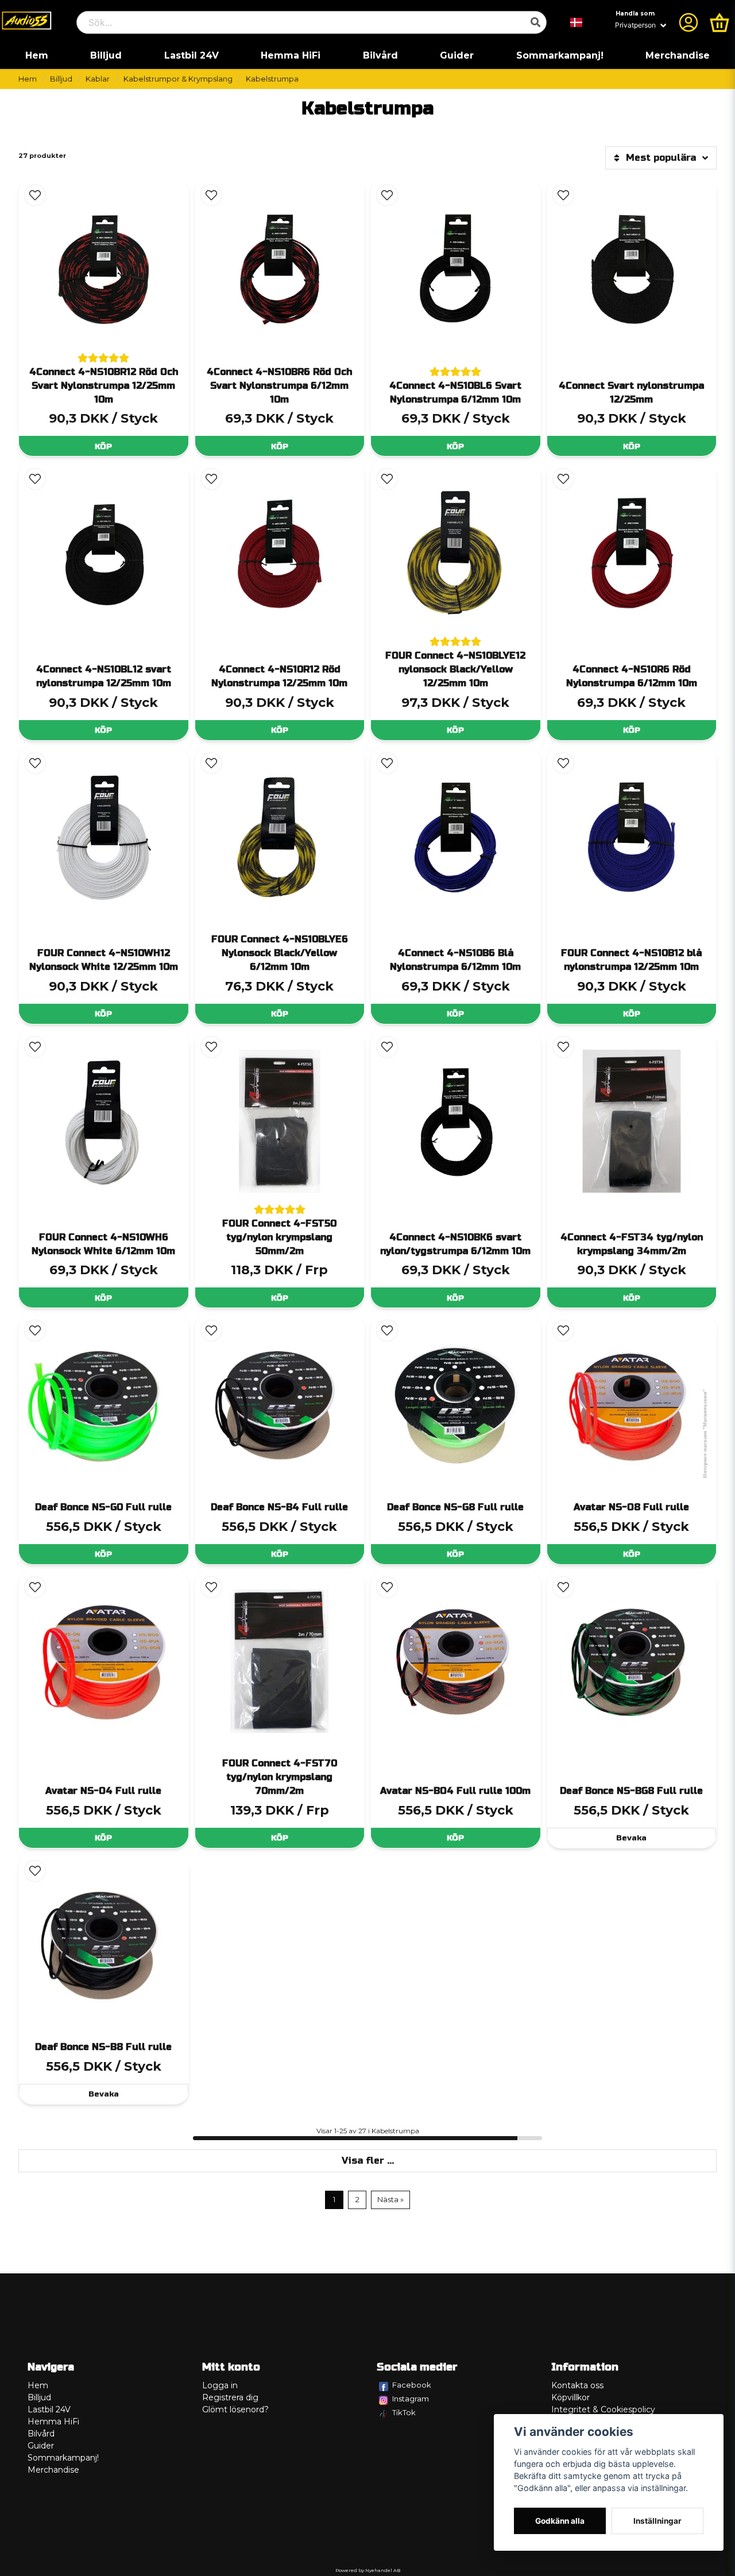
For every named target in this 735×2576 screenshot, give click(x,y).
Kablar (98, 79)
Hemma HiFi (291, 55)
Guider (457, 55)
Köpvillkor (570, 2397)
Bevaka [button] (631, 1838)
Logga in (220, 2385)
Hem (37, 55)
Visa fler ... (368, 2161)
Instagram (411, 2399)
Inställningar (657, 2521)
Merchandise (678, 55)
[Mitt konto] (688, 22)
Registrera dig (230, 2397)
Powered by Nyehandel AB (368, 2570)
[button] (577, 22)
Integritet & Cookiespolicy (603, 2409)
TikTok (404, 2412)
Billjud (106, 55)
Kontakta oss (577, 2385)
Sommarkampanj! (560, 55)
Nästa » (390, 2200)
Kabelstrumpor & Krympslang (178, 79)
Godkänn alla (560, 2521)
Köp (103, 446)
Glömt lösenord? (235, 2409)
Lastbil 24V (192, 55)
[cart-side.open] (719, 22)
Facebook (412, 2385)
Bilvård (380, 55)
